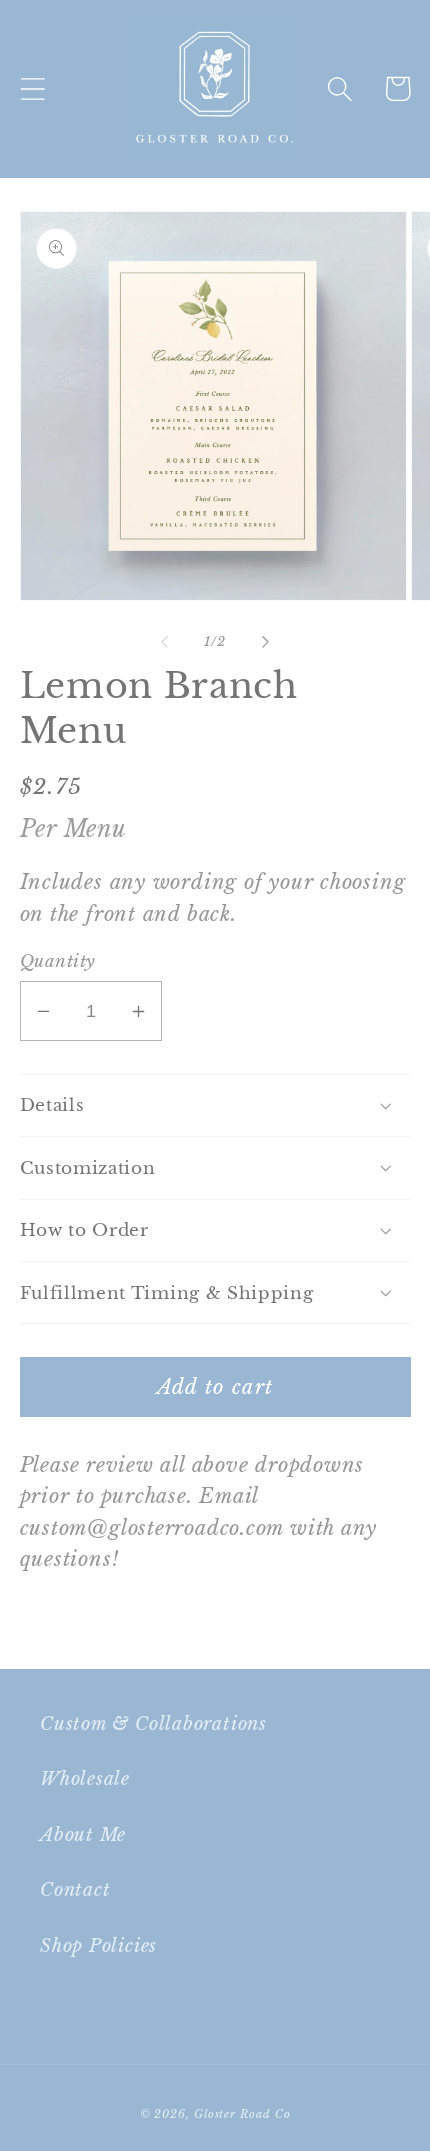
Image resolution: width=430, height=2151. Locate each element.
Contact (75, 1889)
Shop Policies (98, 1945)
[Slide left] (164, 642)
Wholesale (85, 1778)
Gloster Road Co (242, 2114)
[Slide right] (266, 642)
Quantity (58, 961)
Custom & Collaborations (153, 1723)
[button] (32, 88)
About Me (83, 1834)
